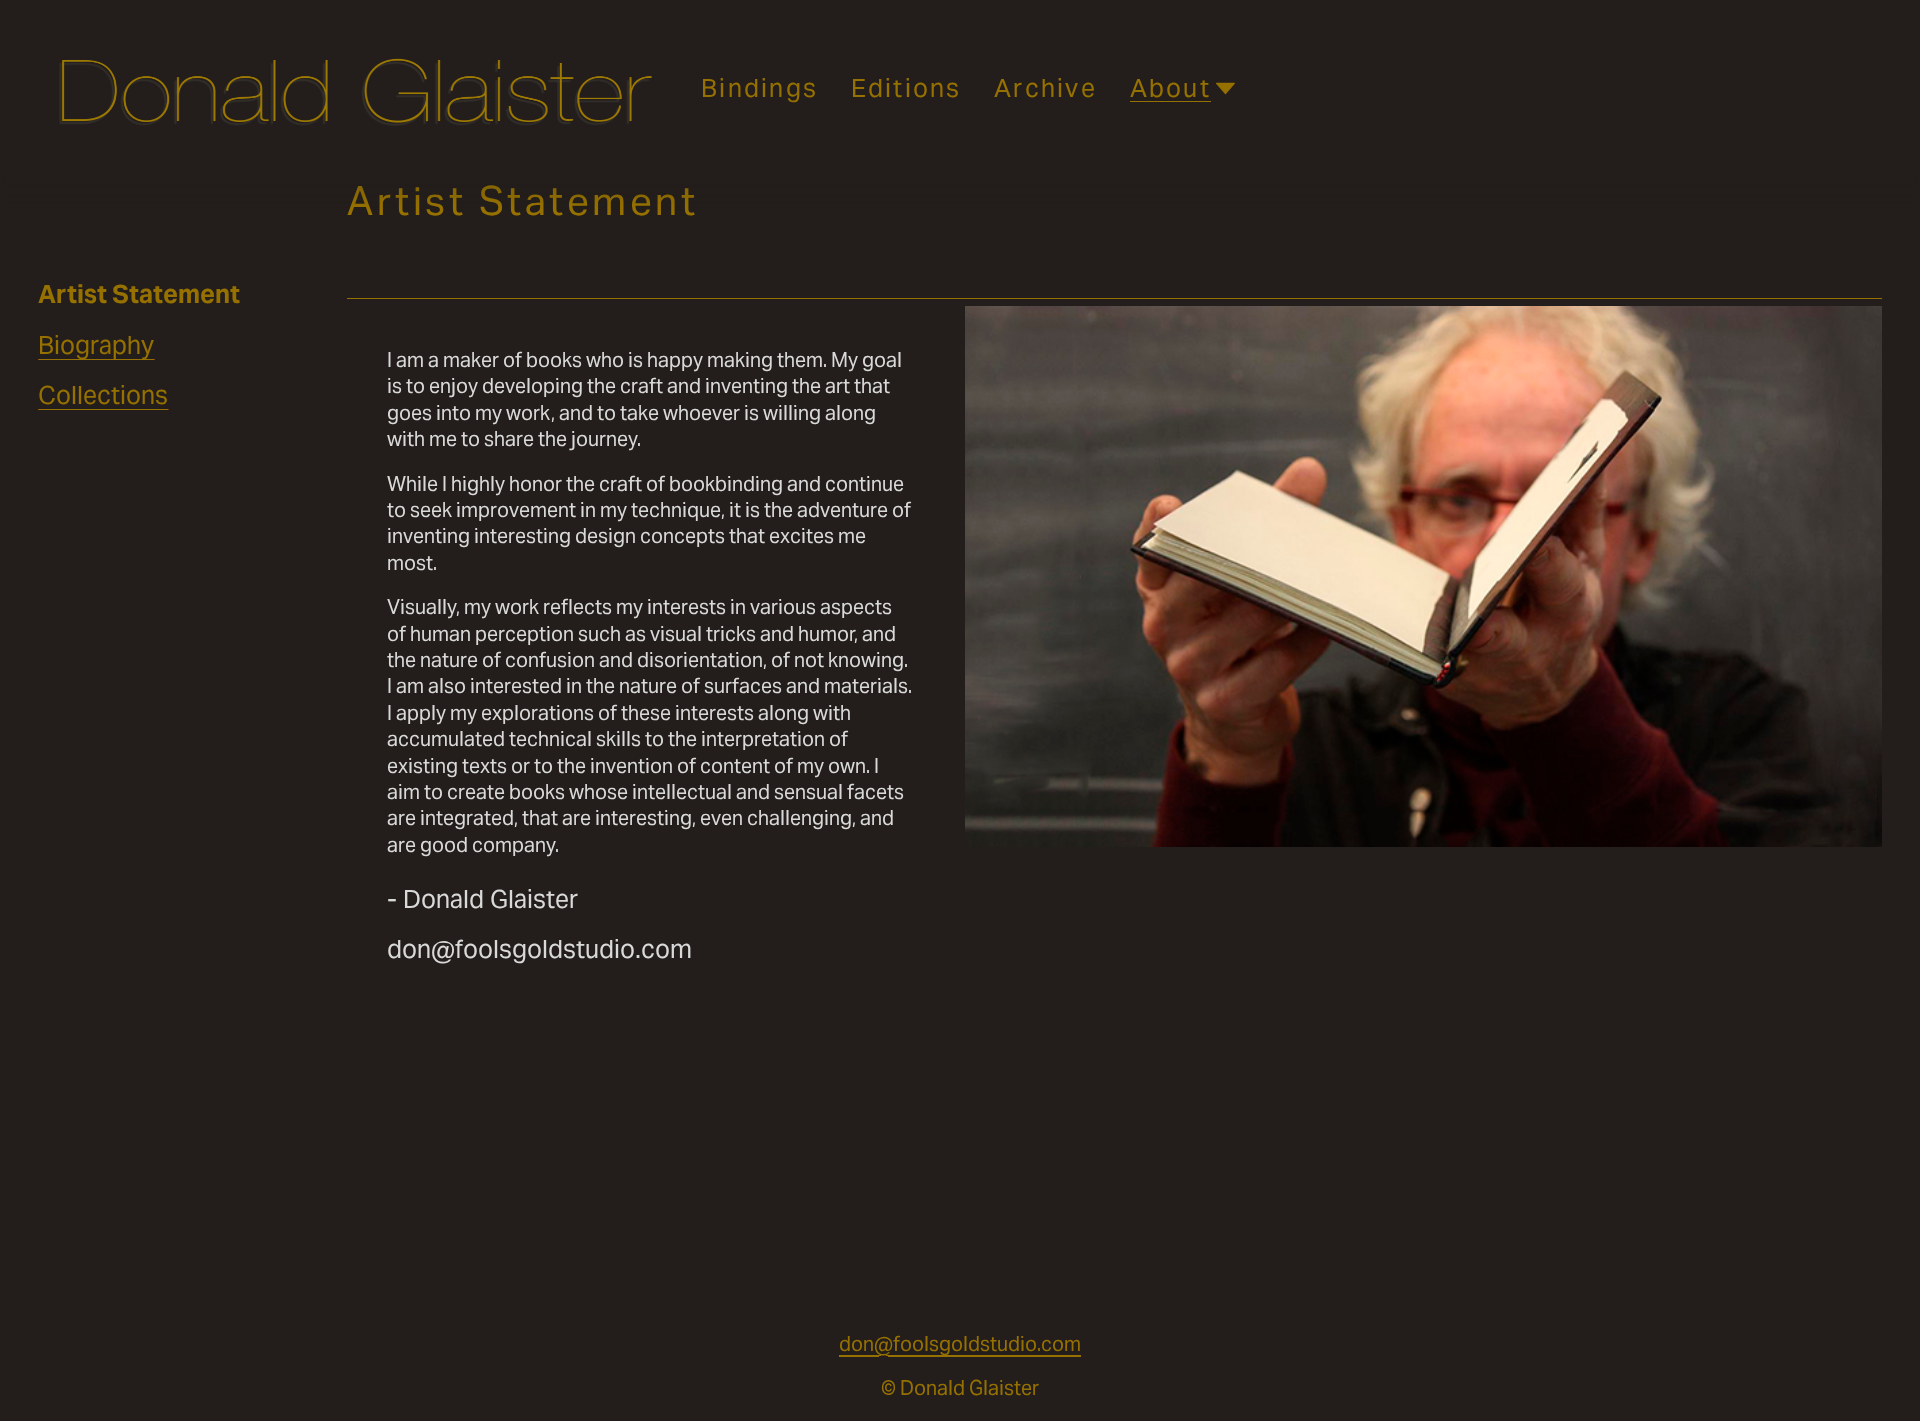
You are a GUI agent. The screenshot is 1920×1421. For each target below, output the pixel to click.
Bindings (759, 88)
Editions (906, 88)
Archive (1045, 88)
